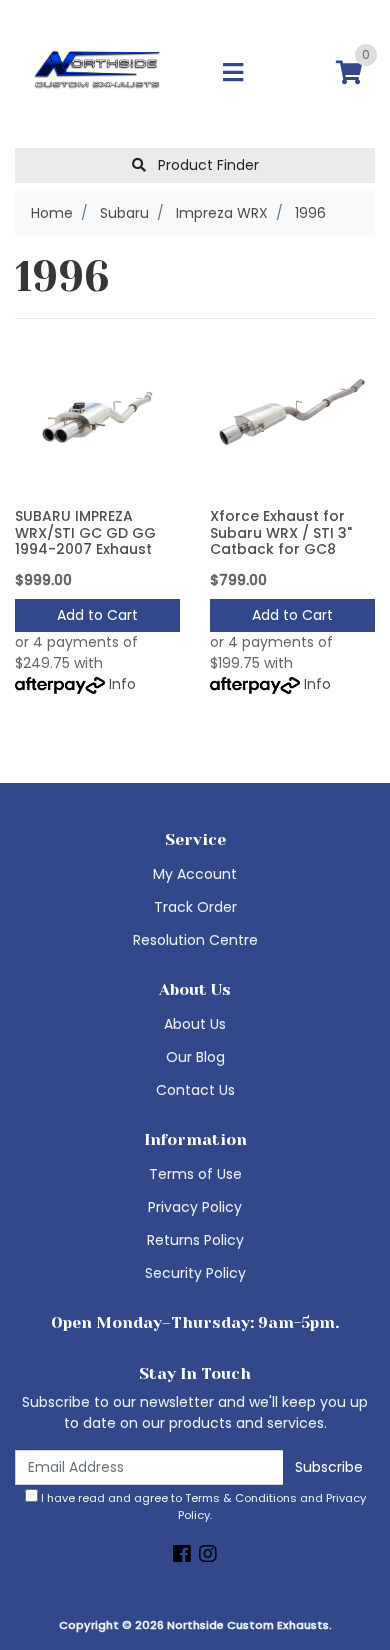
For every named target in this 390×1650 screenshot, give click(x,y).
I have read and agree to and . (202, 1506)
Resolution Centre (195, 940)
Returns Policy (195, 1240)
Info (122, 684)
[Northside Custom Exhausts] (97, 73)
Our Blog (195, 1057)
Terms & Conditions (241, 1498)
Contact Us (195, 1090)
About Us (195, 1024)
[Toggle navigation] (233, 73)
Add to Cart (97, 615)
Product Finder (206, 165)
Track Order (195, 907)
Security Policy (195, 1273)
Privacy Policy (195, 1207)
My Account (195, 874)
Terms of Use (195, 1174)
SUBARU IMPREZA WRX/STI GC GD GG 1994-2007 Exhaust (85, 533)
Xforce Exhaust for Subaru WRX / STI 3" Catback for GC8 (281, 533)
